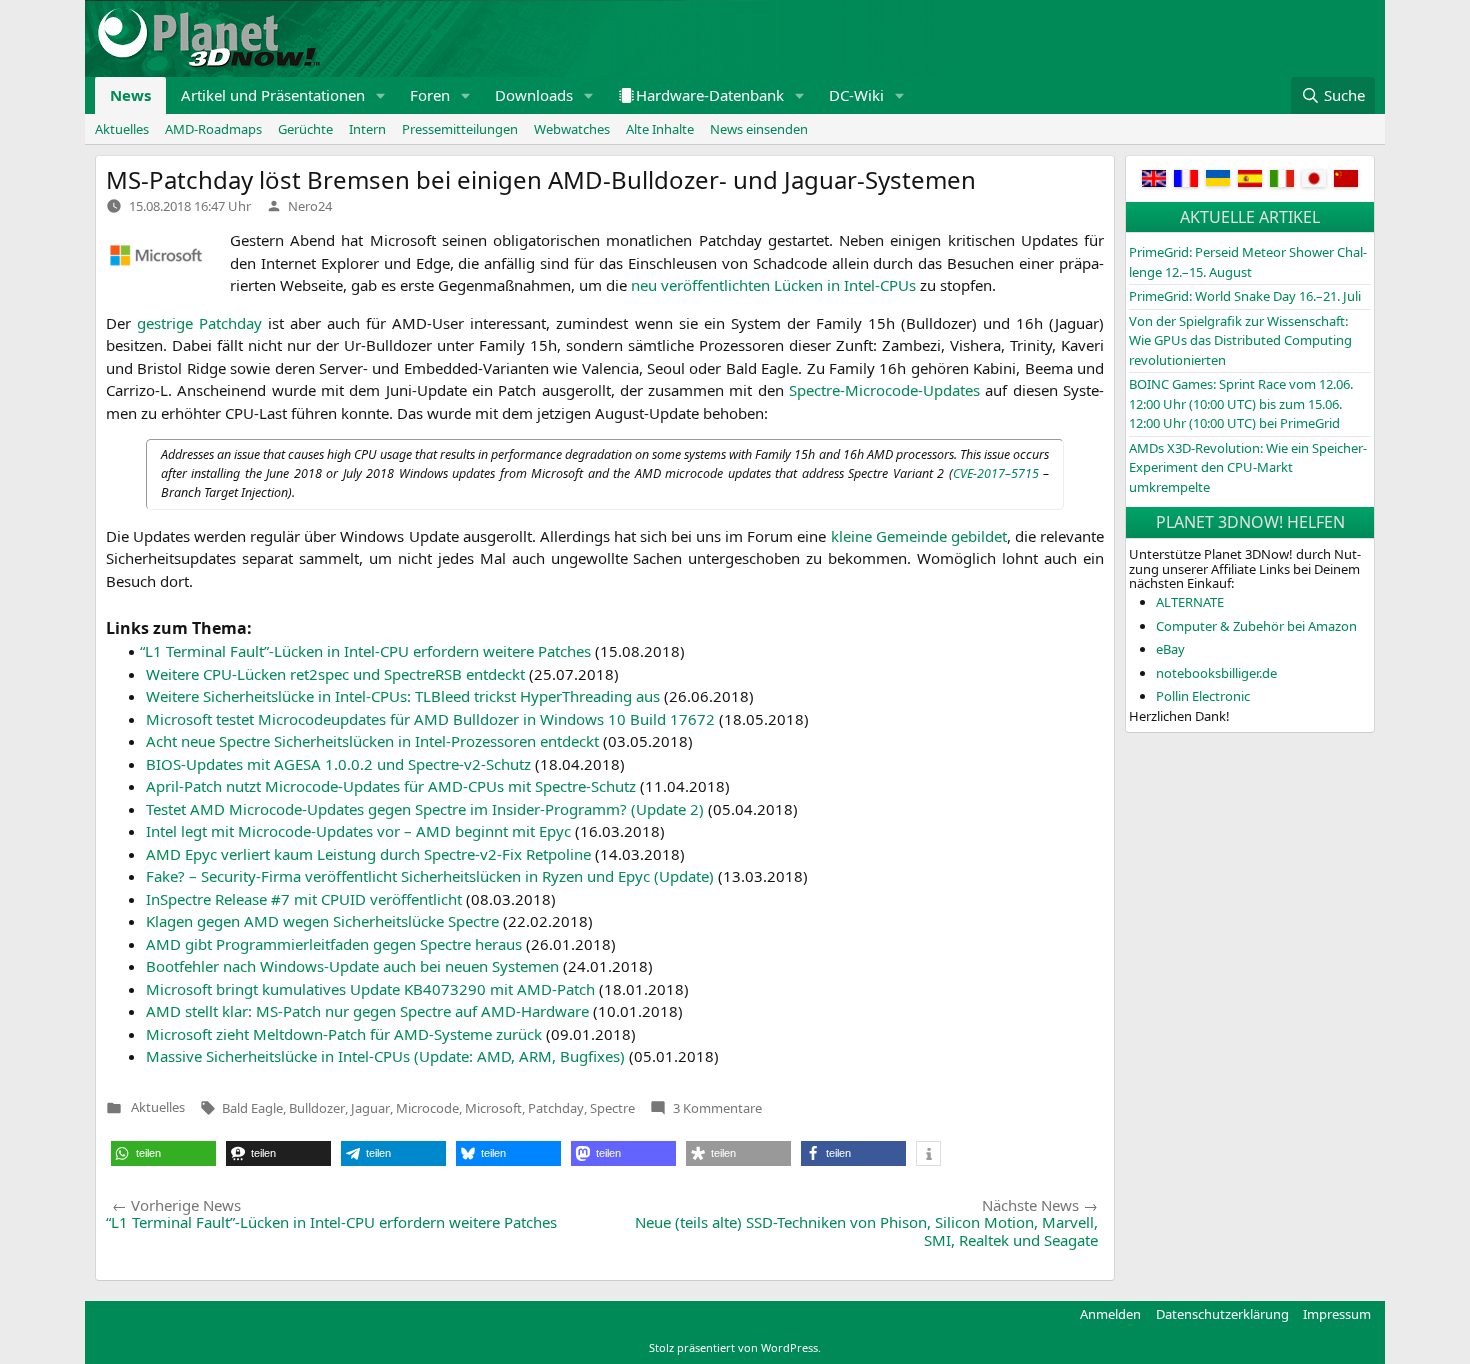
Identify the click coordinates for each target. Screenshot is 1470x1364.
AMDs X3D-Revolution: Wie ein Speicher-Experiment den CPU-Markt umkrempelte (1248, 467)
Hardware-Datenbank (710, 95)
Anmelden (1110, 1314)
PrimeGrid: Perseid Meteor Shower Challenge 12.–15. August (1248, 262)
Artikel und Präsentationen (273, 95)
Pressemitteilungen (460, 129)
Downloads (534, 95)
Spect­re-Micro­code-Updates (884, 390)
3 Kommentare (717, 1108)
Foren (430, 95)
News (130, 95)
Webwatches (572, 129)
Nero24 (310, 206)
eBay (1170, 649)
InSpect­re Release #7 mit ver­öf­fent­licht (304, 899)
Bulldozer (317, 1108)
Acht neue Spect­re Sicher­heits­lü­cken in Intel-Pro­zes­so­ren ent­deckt (372, 741)
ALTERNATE (1190, 602)
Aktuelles (122, 129)
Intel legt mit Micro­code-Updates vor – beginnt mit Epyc (358, 831)
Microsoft (493, 1108)
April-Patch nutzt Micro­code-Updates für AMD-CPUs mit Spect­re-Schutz (391, 786)
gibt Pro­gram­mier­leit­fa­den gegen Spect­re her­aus (334, 944)
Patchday (556, 1108)
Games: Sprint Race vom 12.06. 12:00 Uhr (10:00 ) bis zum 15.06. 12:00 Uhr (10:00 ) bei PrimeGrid (1241, 403)
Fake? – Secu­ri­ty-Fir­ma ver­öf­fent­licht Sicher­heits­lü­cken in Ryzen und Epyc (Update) (430, 876)
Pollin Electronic (1203, 696)
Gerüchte (305, 129)
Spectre (612, 1108)
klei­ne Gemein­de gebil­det (919, 536)
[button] (381, 95)
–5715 (996, 473)
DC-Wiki (856, 95)
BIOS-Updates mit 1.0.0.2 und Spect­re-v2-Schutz (338, 764)
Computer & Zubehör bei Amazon (1256, 626)
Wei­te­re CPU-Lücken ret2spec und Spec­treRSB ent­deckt (335, 674)
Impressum (1337, 1314)
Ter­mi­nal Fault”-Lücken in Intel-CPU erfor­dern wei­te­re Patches (368, 651)
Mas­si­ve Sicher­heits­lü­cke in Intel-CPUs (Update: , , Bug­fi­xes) (385, 1056)
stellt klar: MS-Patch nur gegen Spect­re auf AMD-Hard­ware (367, 1011)
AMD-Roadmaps (213, 129)
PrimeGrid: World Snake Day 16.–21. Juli (1245, 296)
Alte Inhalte (660, 129)
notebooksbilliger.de (1216, 673)
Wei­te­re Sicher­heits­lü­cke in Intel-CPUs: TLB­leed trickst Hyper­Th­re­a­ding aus (403, 696)
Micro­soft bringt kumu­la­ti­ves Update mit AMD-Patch (370, 989)
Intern (367, 129)
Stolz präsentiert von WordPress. (735, 1347)
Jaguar (370, 1108)
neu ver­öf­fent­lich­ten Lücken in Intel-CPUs (773, 285)
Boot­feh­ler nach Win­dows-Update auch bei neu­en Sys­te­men (352, 966)
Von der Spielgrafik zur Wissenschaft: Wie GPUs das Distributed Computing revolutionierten (1240, 340)
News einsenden (759, 129)
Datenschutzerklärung (1222, 1314)
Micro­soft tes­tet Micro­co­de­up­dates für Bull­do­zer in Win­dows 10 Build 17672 (430, 719)
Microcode (427, 1108)
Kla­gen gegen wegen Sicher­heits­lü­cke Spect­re (322, 921)
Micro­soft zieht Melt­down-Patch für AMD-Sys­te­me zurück (344, 1034)
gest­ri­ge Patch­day (199, 323)
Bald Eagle (252, 1108)
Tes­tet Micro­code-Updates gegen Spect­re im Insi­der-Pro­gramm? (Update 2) (425, 809)
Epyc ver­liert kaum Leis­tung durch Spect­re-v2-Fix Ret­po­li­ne (368, 854)
